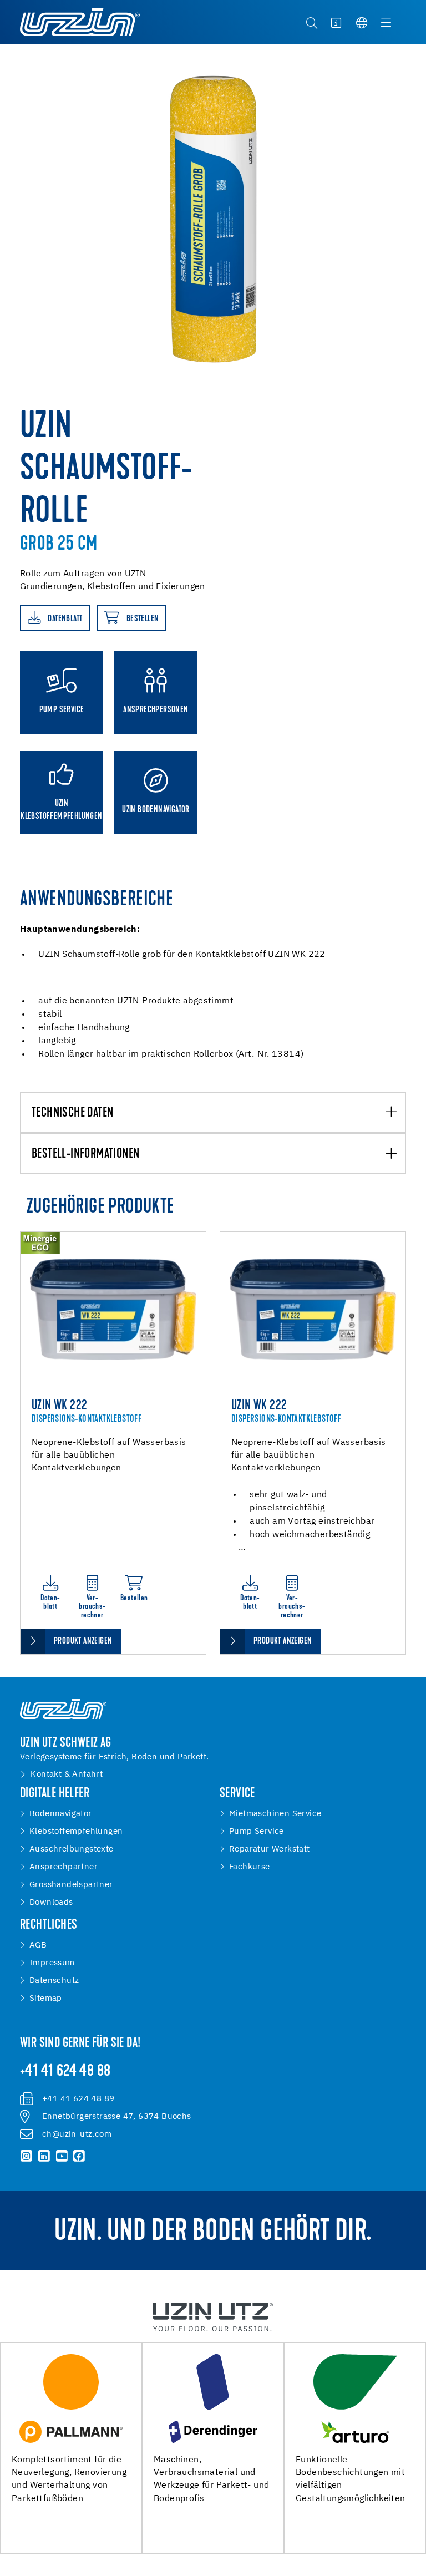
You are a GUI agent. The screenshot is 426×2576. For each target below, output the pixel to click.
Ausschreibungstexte (72, 1849)
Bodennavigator (61, 1814)
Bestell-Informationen (85, 1154)
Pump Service (257, 1832)
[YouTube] (62, 2156)
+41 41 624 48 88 (65, 2072)
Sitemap (46, 1999)
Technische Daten (72, 1113)
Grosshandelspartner (71, 1885)
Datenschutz (54, 1981)
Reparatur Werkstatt (270, 1849)
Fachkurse (250, 1867)
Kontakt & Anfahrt (67, 1774)
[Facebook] (79, 2156)
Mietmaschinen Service (275, 1814)
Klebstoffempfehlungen (76, 1832)
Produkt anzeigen (83, 1641)
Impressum (52, 1963)
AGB (38, 1945)
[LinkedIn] (44, 2156)
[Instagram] (27, 2156)
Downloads (51, 1903)
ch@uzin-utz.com (77, 2134)
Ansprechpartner (64, 1867)
